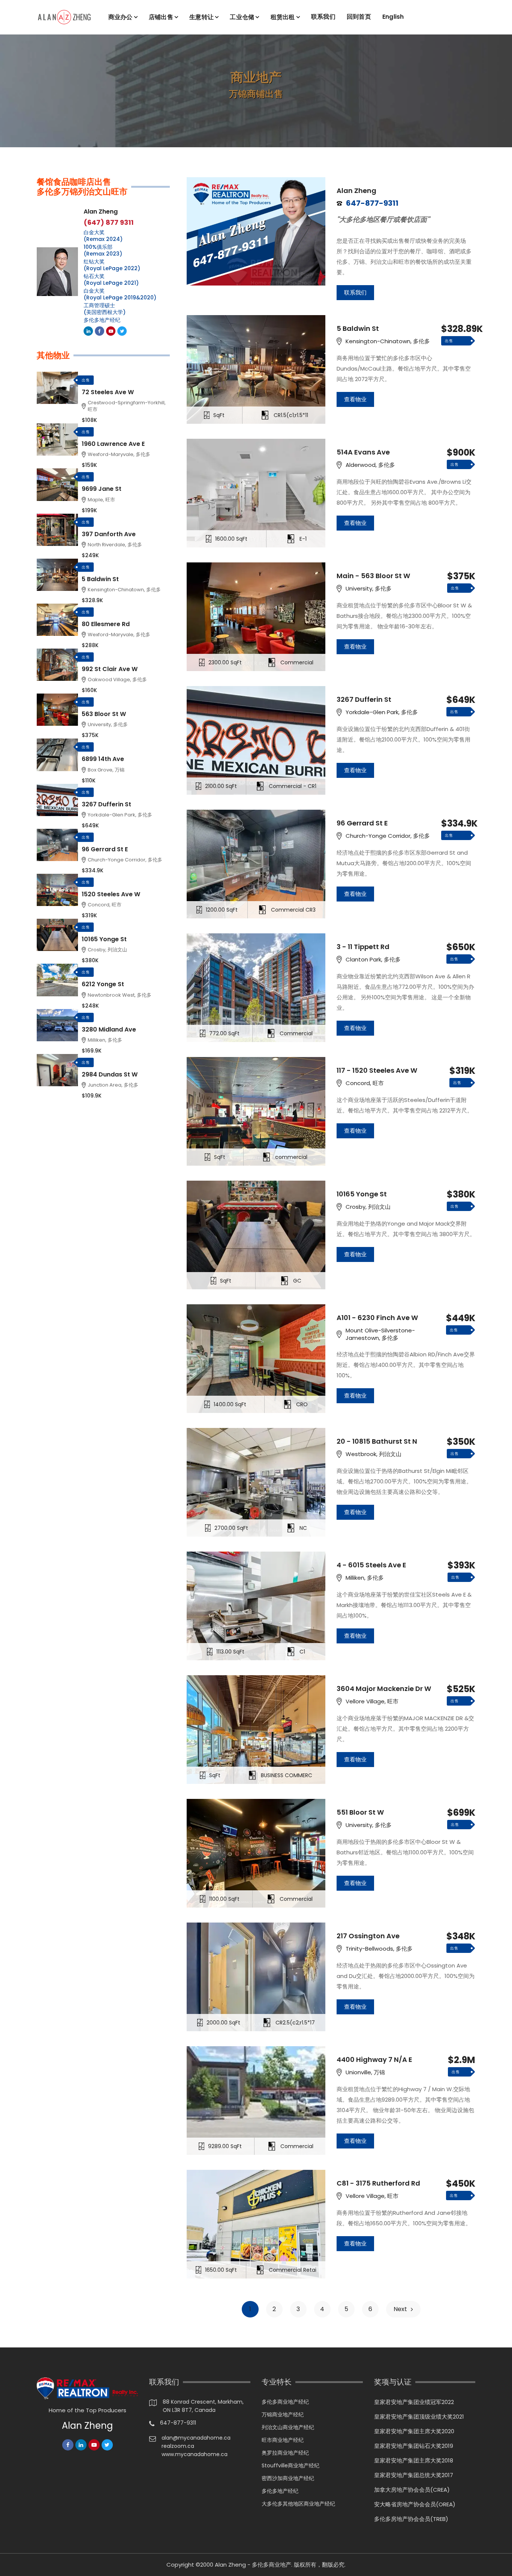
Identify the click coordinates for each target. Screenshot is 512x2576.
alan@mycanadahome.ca (196, 2438)
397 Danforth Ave (109, 534)
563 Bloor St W (104, 714)
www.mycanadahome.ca (195, 2454)
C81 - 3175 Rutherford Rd (378, 2183)
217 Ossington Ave (368, 1936)
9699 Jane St (102, 489)
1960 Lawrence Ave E (113, 444)
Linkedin (88, 331)
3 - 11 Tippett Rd (363, 947)
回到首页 (359, 17)
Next (400, 2309)
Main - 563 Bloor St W (373, 576)
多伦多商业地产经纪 (285, 2402)
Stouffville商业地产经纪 (290, 2465)
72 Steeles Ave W (108, 392)
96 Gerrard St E (362, 823)
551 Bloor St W (360, 1812)
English (393, 17)
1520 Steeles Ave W (111, 894)
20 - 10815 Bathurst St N (377, 1441)
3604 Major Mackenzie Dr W (384, 1689)
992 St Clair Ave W (110, 669)
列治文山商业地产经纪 (288, 2427)
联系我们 (323, 17)
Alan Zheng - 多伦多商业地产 (253, 2565)
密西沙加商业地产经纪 (288, 2478)
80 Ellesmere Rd (106, 624)
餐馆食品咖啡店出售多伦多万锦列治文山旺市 (82, 187)
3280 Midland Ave (109, 1029)
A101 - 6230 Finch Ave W (377, 1318)
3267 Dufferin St (364, 700)
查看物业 (355, 399)
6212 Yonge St (103, 984)
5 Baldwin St (358, 329)
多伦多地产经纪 (102, 320)
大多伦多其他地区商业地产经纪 (298, 2504)
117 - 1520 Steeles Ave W (377, 1070)
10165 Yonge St (362, 1194)
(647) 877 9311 (109, 223)
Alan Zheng (356, 191)
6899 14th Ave (103, 759)
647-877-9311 (178, 2423)
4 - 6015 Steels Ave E (371, 1565)
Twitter (122, 331)
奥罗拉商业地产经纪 (285, 2453)
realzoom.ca (178, 2446)
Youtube (111, 331)
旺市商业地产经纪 (283, 2440)
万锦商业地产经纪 (283, 2415)
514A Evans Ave (363, 452)
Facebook (100, 331)
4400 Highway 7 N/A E (374, 2060)
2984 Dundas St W (110, 1074)
